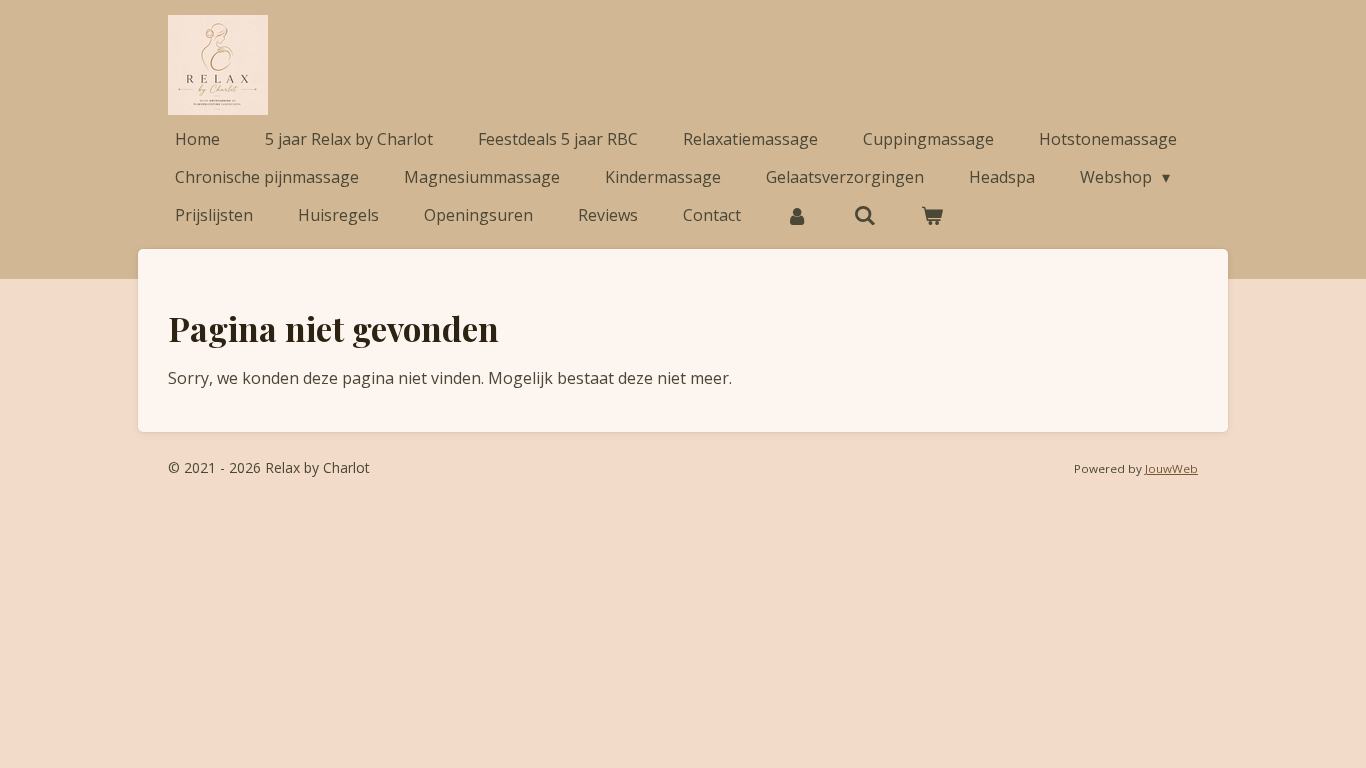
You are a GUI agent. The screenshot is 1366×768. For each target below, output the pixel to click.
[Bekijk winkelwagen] (932, 215)
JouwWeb (1171, 468)
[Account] (797, 215)
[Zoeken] (864, 215)
